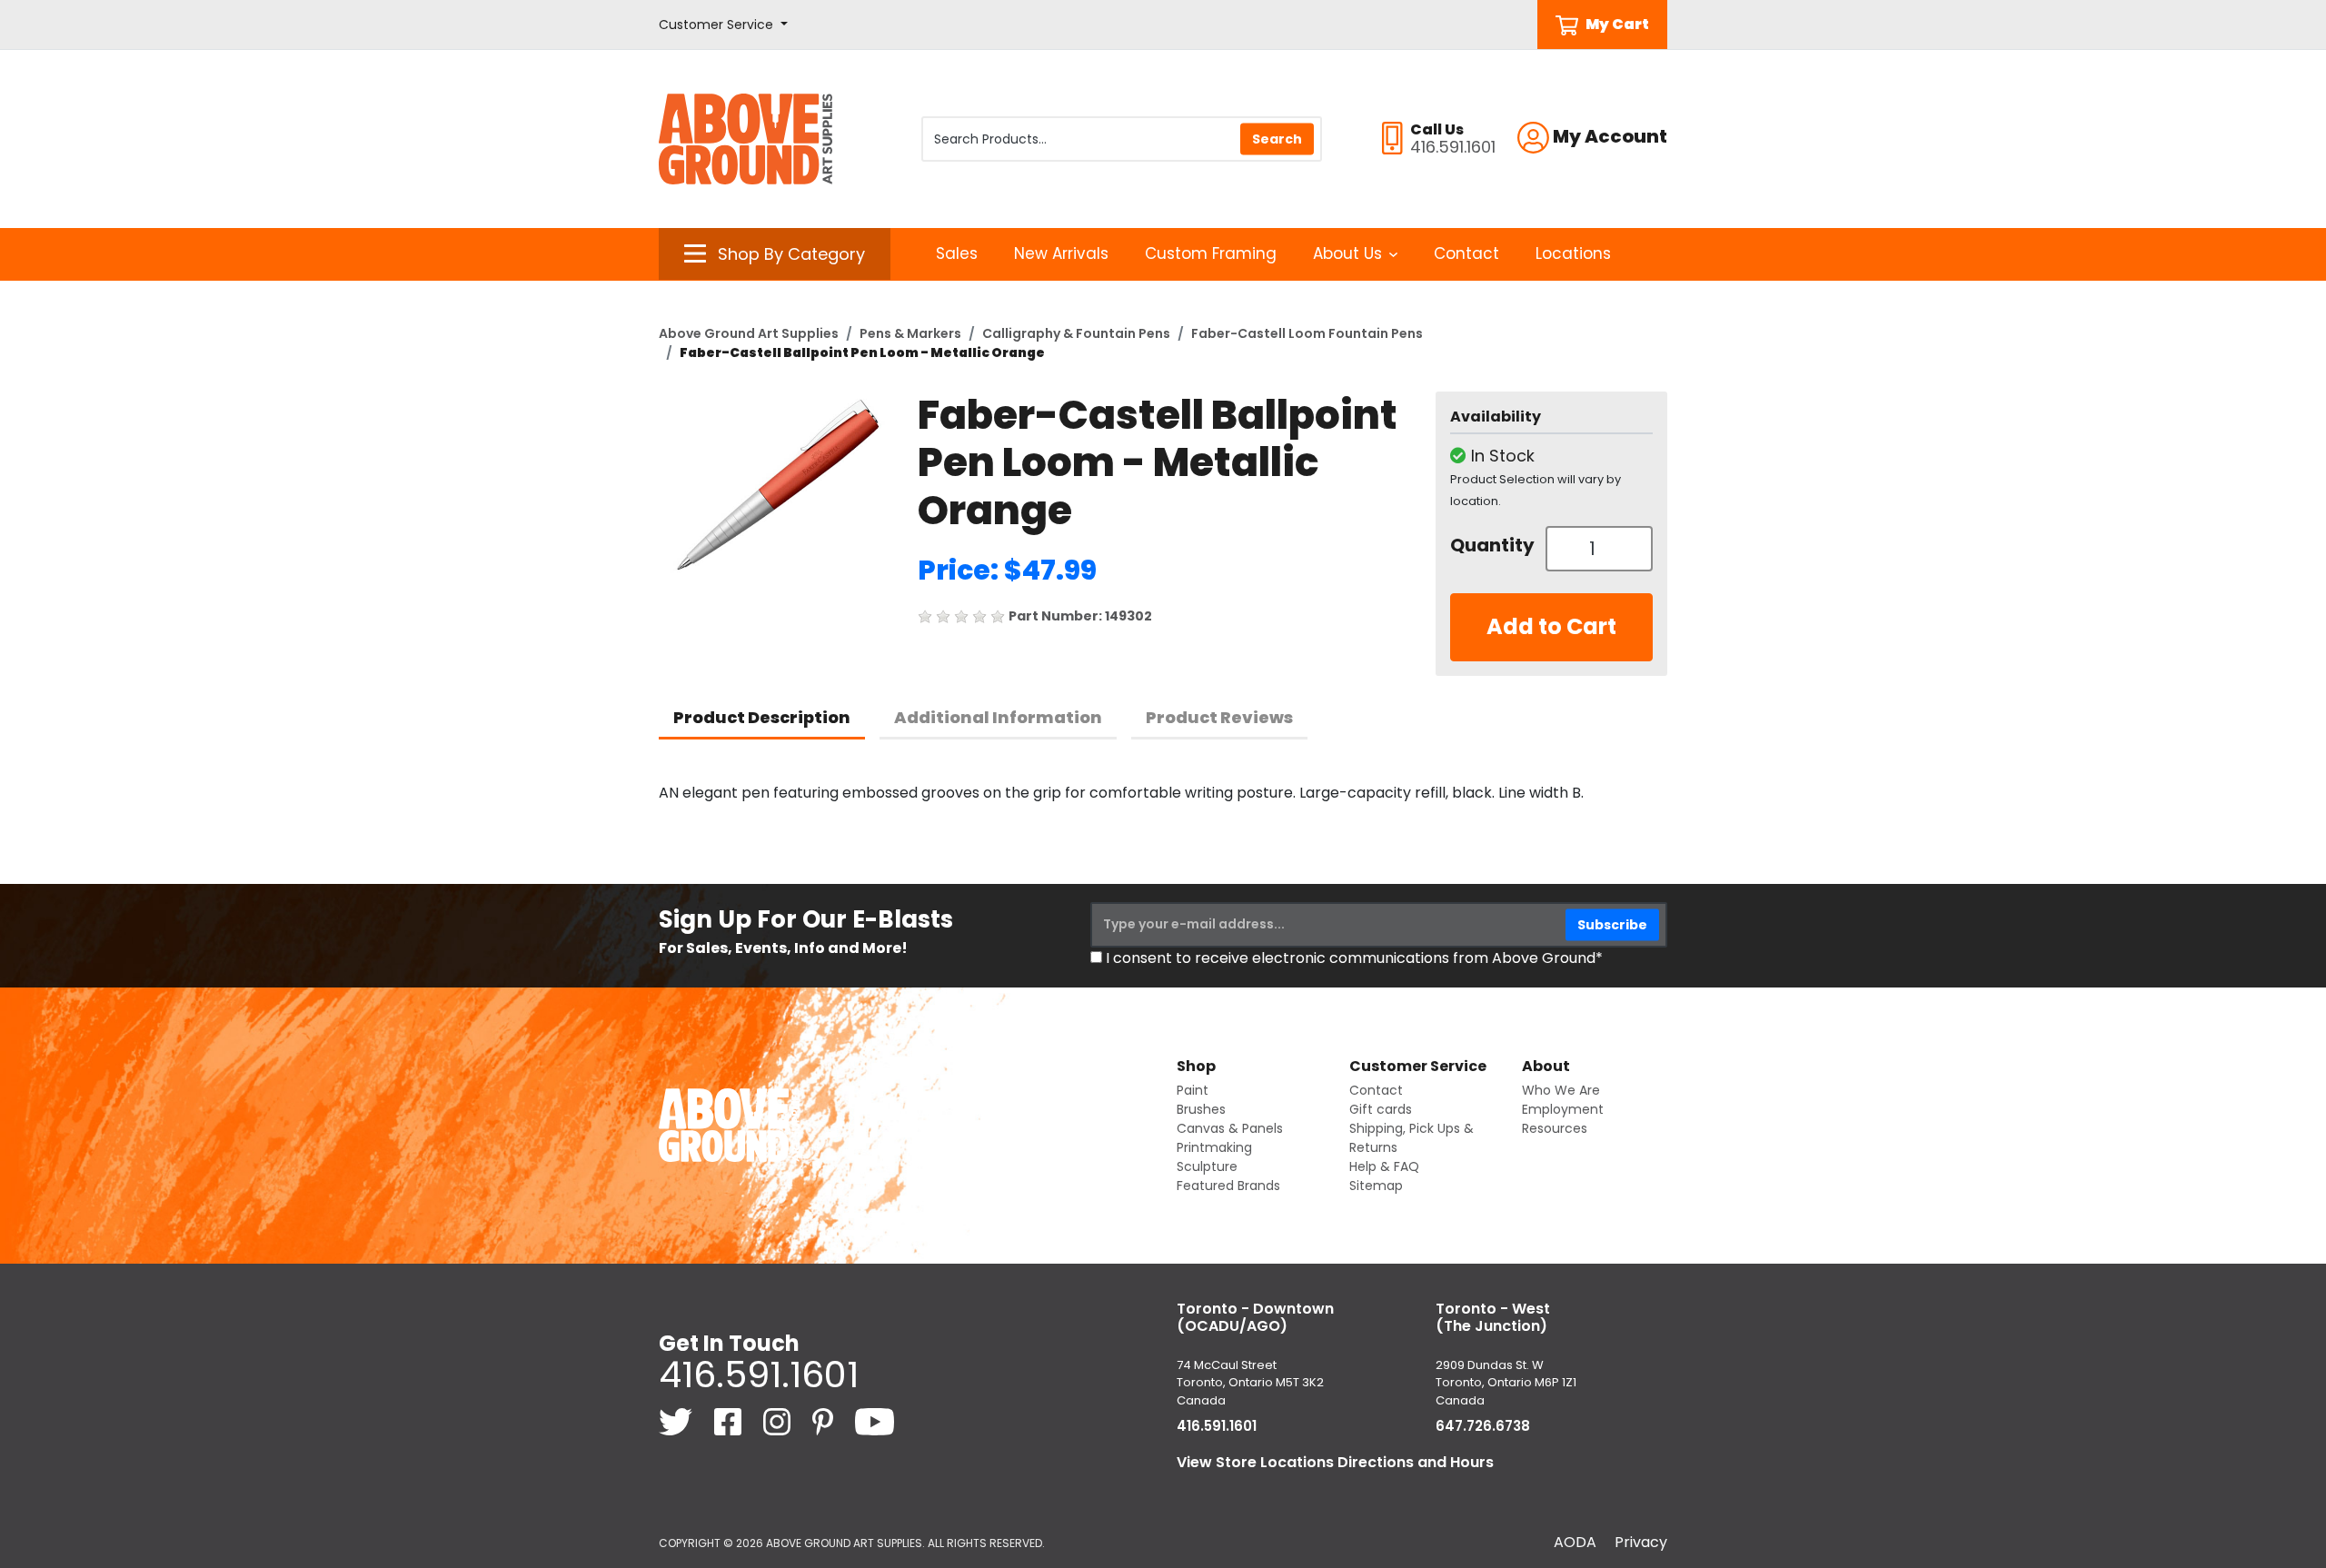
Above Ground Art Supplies (749, 333)
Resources (1555, 1128)
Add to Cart (1551, 626)
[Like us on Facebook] (730, 1421)
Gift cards (1381, 1109)
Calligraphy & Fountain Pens (1076, 333)
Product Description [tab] (762, 717)
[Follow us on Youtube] (875, 1421)
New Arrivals (1061, 253)
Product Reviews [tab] (1219, 717)
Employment (1563, 1109)
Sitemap (1376, 1186)
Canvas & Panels (1230, 1128)
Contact (1466, 253)
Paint (1193, 1090)
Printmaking (1214, 1147)
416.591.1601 (759, 1374)
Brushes (1201, 1109)
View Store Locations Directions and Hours (1335, 1462)
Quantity (1491, 545)
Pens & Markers (910, 333)
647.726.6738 (1483, 1426)
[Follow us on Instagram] (779, 1421)
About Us (1347, 253)
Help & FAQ (1384, 1166)
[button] (723, 25)
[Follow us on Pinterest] (825, 1421)
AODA (1575, 1542)
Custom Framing (1211, 253)
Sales (957, 253)
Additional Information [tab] (998, 717)
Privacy (1641, 1542)
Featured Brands (1228, 1186)
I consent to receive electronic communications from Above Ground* (1354, 958)
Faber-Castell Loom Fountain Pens (1307, 333)
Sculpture (1207, 1166)
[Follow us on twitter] (677, 1421)
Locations (1573, 253)
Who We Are (1561, 1090)
